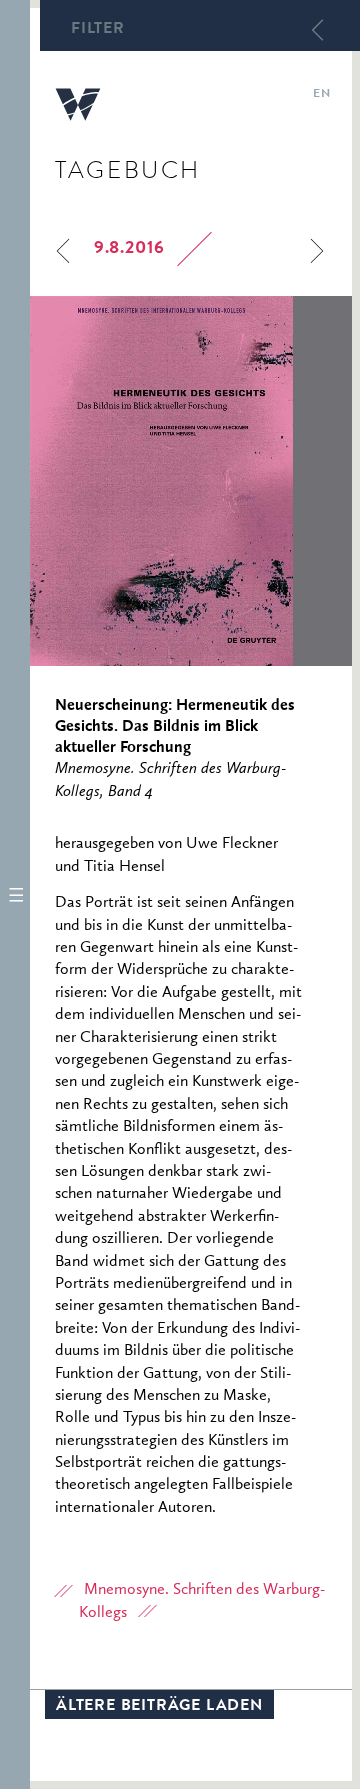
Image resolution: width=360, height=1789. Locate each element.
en (321, 95)
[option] (191, 481)
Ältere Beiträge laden (159, 1707)
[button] (15, 894)
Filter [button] (98, 30)
